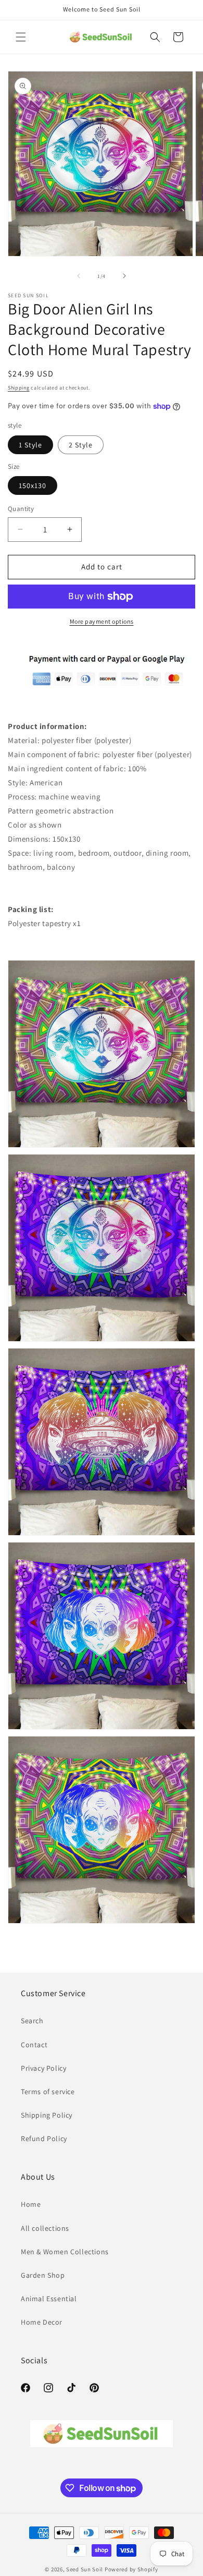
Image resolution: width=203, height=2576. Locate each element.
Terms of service (48, 2092)
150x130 (33, 485)
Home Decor (42, 2322)
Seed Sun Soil (85, 2569)
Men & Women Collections (65, 2252)
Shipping (19, 388)
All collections (45, 2228)
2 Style (81, 445)
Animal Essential (49, 2299)
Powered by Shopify (131, 2569)
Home (31, 2204)
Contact (34, 2045)
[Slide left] (79, 276)
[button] (21, 37)
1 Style (30, 445)
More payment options (102, 621)
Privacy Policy (43, 2068)
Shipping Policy (47, 2115)
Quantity (21, 509)
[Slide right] (124, 276)
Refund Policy (44, 2138)
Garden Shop (43, 2275)
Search (32, 2021)
